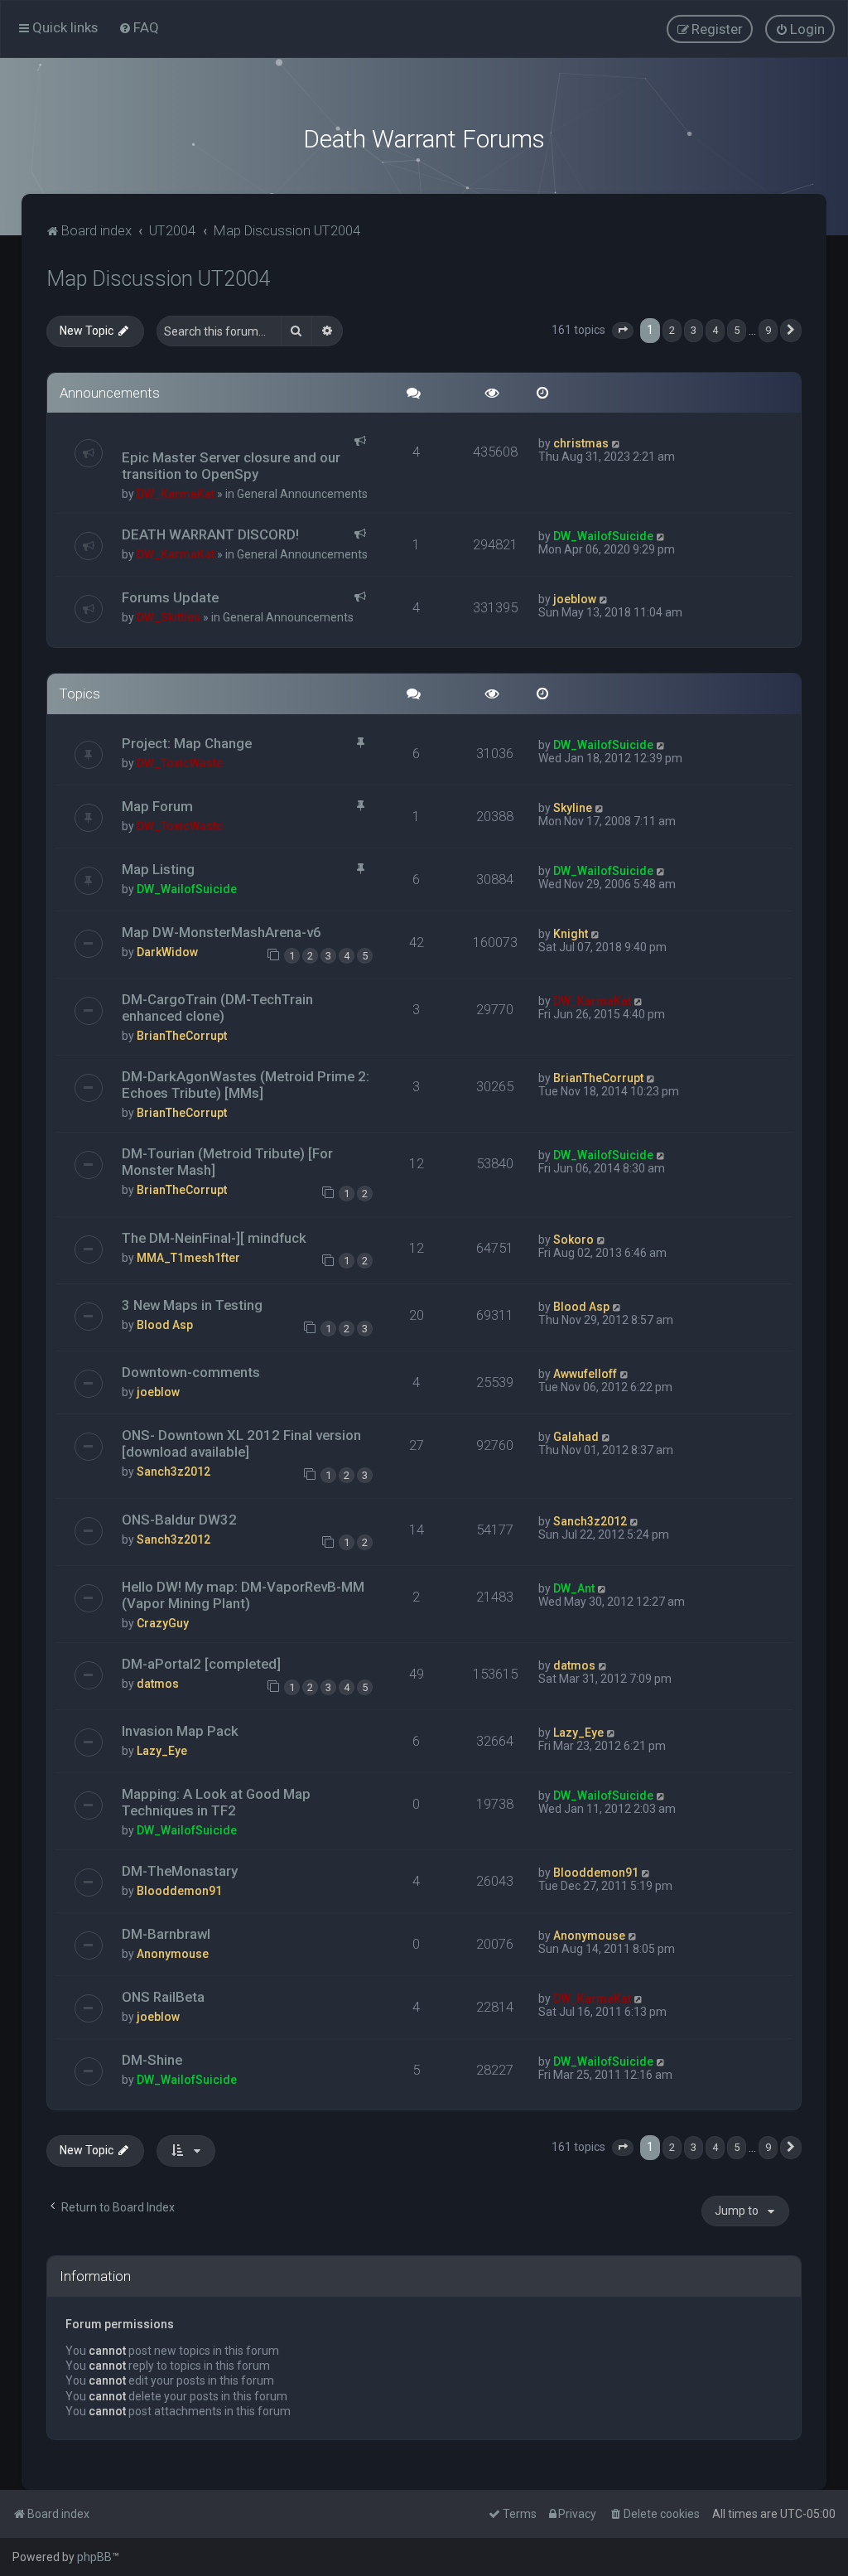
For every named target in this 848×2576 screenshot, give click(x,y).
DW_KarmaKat (176, 494)
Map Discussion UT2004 (158, 279)
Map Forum (157, 806)
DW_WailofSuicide (603, 536)
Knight (571, 934)
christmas (581, 443)
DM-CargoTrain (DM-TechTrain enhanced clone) (217, 1008)
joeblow (575, 599)
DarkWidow (167, 952)
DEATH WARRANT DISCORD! (210, 534)
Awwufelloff (585, 1374)
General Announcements (302, 494)
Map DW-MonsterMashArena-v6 (222, 932)
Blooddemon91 (179, 1891)
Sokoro (573, 1240)
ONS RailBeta (163, 1997)
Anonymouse (173, 1954)
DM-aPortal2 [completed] (201, 1664)
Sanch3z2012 (173, 1472)
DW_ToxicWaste (180, 763)
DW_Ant (574, 1588)
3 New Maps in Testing (192, 1305)
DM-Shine (152, 2060)
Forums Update (170, 597)
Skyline (573, 808)
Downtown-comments (191, 1372)
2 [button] (672, 330)
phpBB (94, 2557)
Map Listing (158, 869)
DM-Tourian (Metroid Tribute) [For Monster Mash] (227, 1162)
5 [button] (737, 330)
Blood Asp (165, 1325)
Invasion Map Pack (180, 1731)
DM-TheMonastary (180, 1871)
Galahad (576, 1437)
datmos (158, 1684)
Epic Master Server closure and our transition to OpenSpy (231, 466)
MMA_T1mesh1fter (188, 1258)
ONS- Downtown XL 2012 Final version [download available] (241, 1443)
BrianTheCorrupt (182, 1036)
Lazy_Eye (162, 1751)
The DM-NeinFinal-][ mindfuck (214, 1238)
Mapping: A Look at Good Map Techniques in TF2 (216, 1802)
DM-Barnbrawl (166, 1934)
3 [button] (694, 330)
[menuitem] (139, 27)
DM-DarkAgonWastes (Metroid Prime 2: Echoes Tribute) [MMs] (246, 1085)
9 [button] (768, 330)
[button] (623, 331)
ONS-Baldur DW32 (179, 1520)
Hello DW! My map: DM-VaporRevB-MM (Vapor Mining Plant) (243, 1595)
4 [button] (715, 330)
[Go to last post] (617, 443)
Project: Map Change (187, 743)
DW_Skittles (169, 617)
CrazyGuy (163, 1623)
